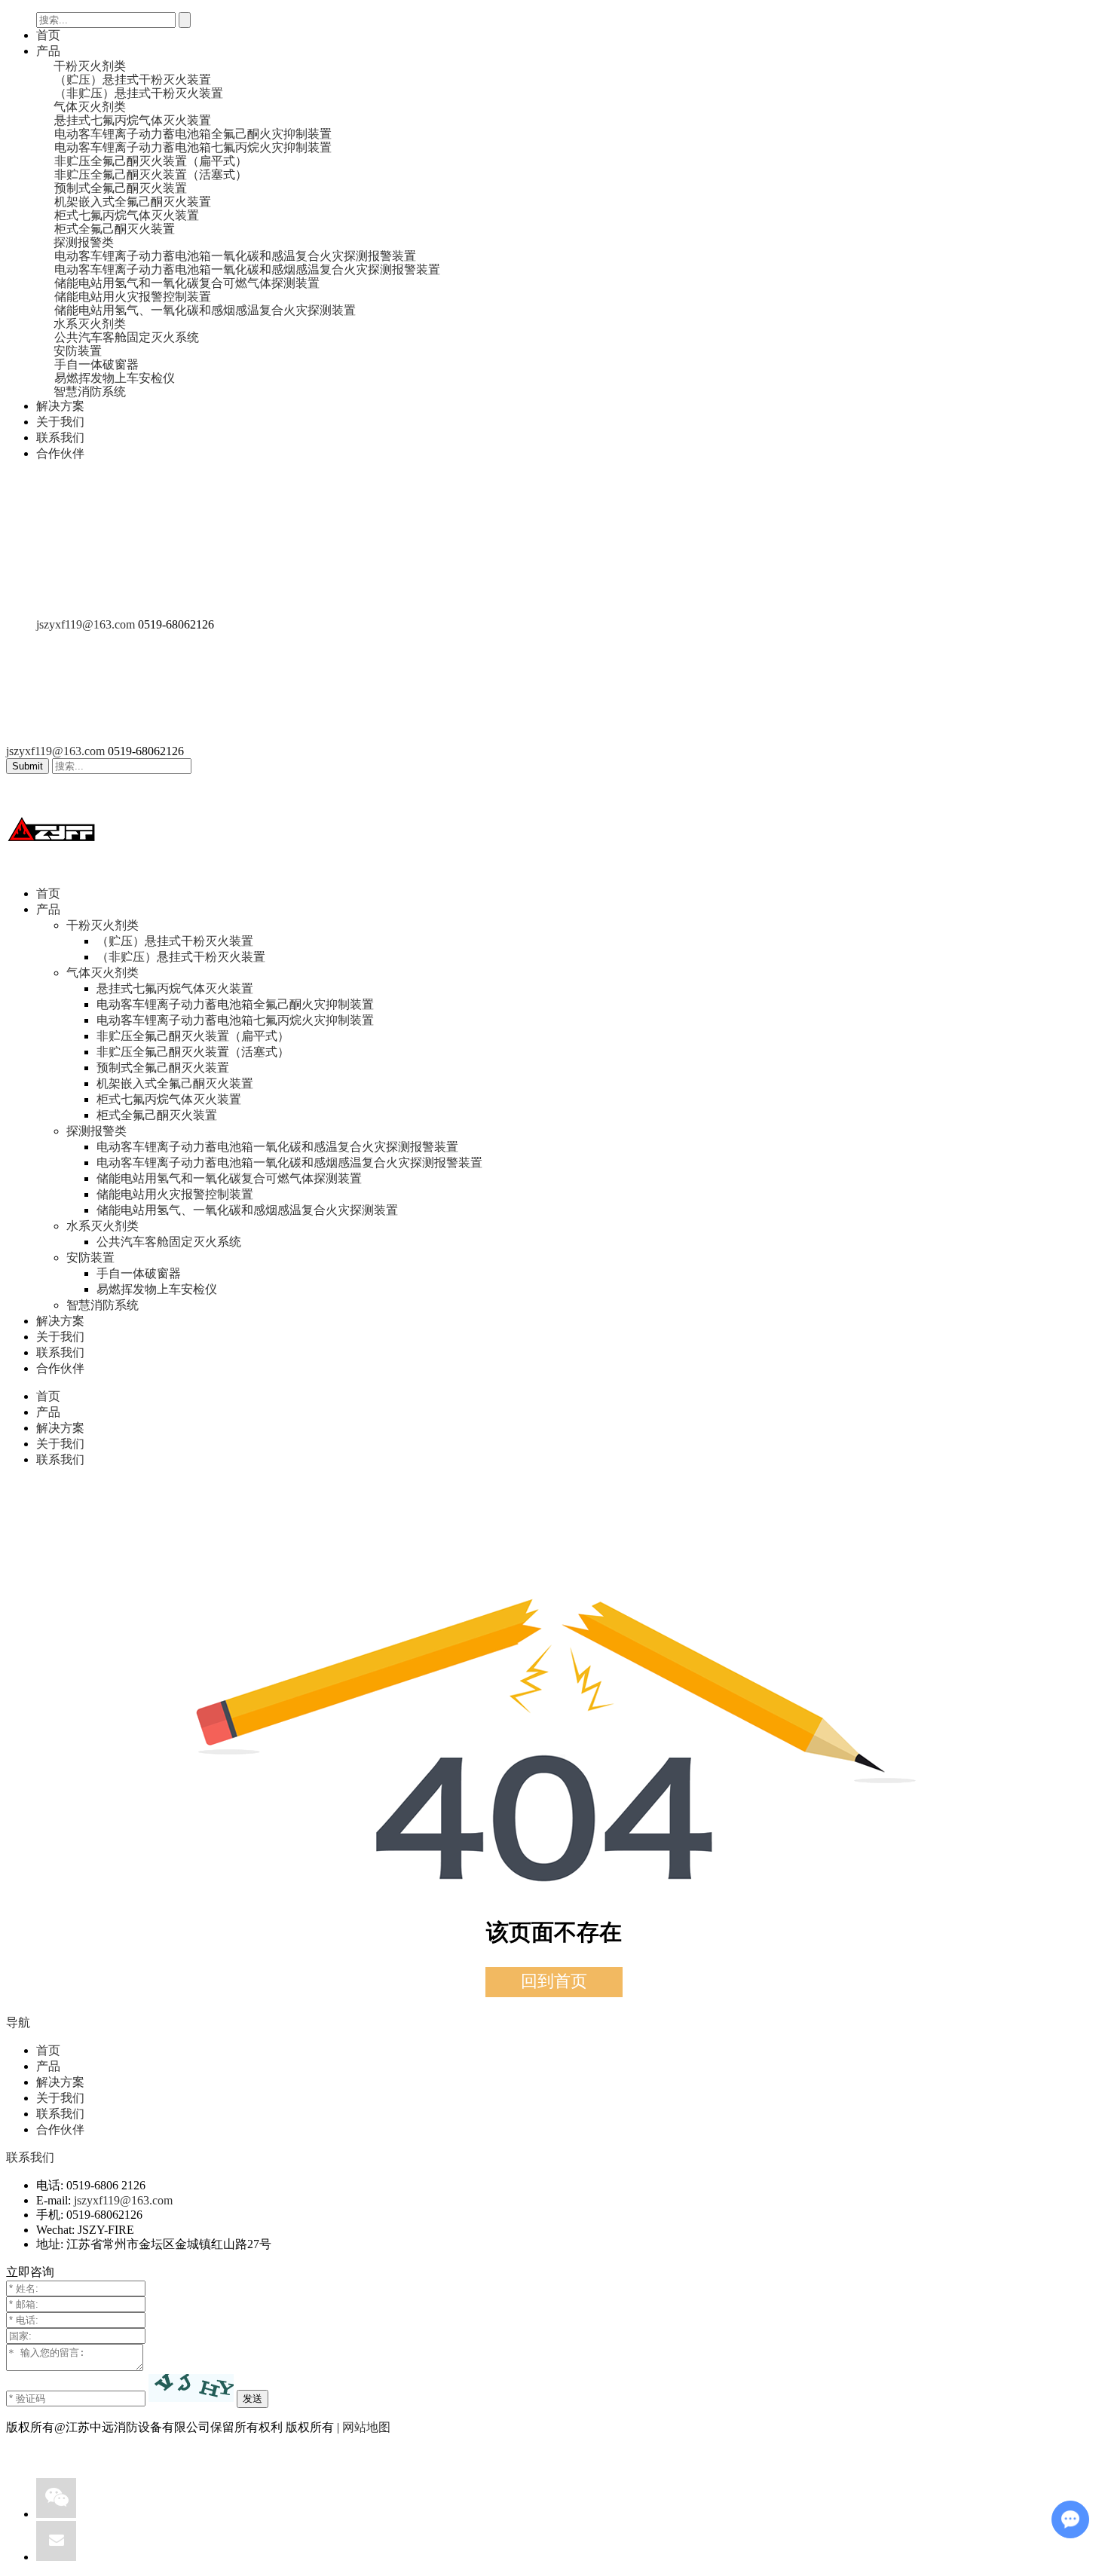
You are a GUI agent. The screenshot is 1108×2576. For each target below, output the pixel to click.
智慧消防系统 (103, 1305)
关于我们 (60, 422)
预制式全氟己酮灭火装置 (163, 1068)
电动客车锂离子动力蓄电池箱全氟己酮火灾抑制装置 (235, 1004)
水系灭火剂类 (103, 1226)
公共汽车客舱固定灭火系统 (169, 1242)
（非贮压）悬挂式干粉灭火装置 (181, 957)
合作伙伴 (60, 453)
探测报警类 (96, 1131)
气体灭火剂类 (103, 973)
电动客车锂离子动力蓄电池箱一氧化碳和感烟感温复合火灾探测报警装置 (289, 1163)
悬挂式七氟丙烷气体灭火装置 (175, 988)
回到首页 (554, 1981)
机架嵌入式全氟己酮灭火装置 (175, 1083)
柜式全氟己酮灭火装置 (157, 1115)
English (84, 611)
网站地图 (366, 2427)
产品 (48, 51)
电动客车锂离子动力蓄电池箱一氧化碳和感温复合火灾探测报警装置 (277, 1147)
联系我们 (60, 437)
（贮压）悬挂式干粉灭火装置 (175, 941)
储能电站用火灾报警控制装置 (175, 1194)
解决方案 (60, 406)
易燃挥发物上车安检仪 (157, 1289)
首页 (48, 35)
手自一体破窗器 (139, 1273)
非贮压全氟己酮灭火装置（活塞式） (193, 1052)
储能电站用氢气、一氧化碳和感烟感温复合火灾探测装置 (247, 1210)
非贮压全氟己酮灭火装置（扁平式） (193, 1036)
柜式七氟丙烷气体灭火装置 (169, 1099)
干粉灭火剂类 (103, 925)
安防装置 (90, 1257)
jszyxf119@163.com (86, 624)
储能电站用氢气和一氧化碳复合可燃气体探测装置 (229, 1178)
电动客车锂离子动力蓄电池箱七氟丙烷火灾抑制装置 (235, 1020)
